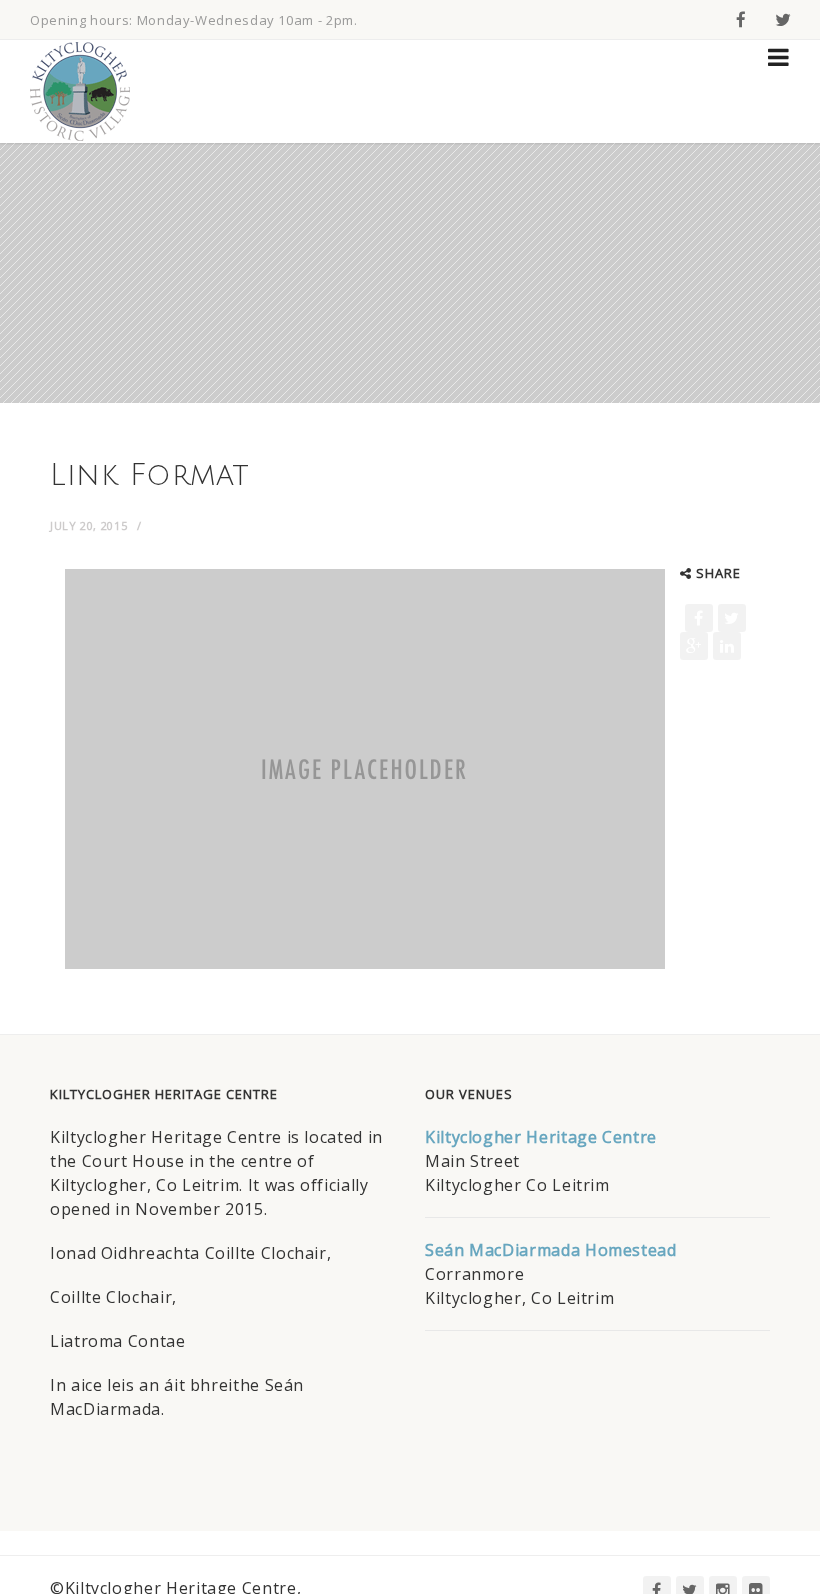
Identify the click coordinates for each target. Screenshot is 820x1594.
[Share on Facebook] (699, 618)
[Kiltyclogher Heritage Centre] (80, 91)
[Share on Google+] (694, 646)
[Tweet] (732, 618)
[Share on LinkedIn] (727, 646)
